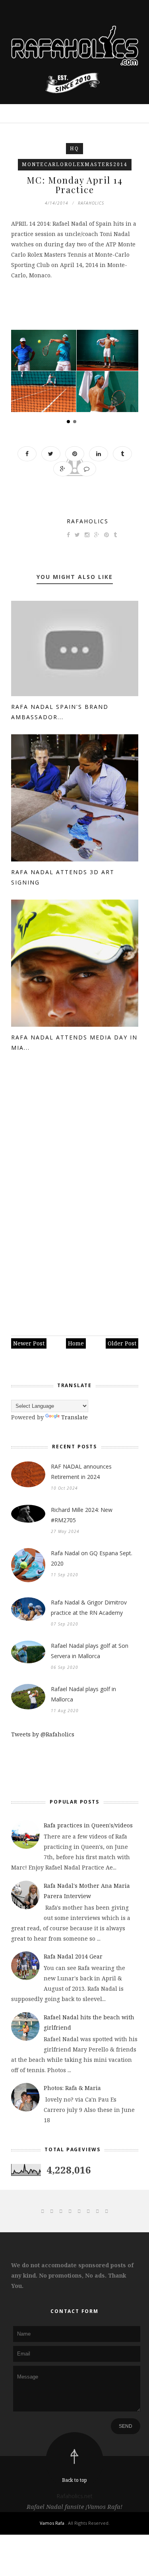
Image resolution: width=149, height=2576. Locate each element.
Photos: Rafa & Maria (72, 2088)
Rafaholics (88, 521)
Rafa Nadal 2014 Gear (73, 1956)
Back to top (74, 2480)
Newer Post (29, 1343)
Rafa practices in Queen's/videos (88, 1825)
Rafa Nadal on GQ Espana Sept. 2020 (92, 1558)
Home (76, 1343)
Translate (74, 1417)
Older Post (122, 1343)
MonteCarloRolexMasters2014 (75, 164)
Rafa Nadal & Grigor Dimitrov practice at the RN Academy (89, 1607)
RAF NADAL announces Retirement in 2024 (81, 1472)
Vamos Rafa (53, 2523)
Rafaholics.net (74, 2496)
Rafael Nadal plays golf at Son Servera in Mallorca (90, 1651)
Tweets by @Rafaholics (43, 1734)
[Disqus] (75, 1196)
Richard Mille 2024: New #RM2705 (82, 1515)
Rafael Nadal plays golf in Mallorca (83, 1694)
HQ (74, 148)
